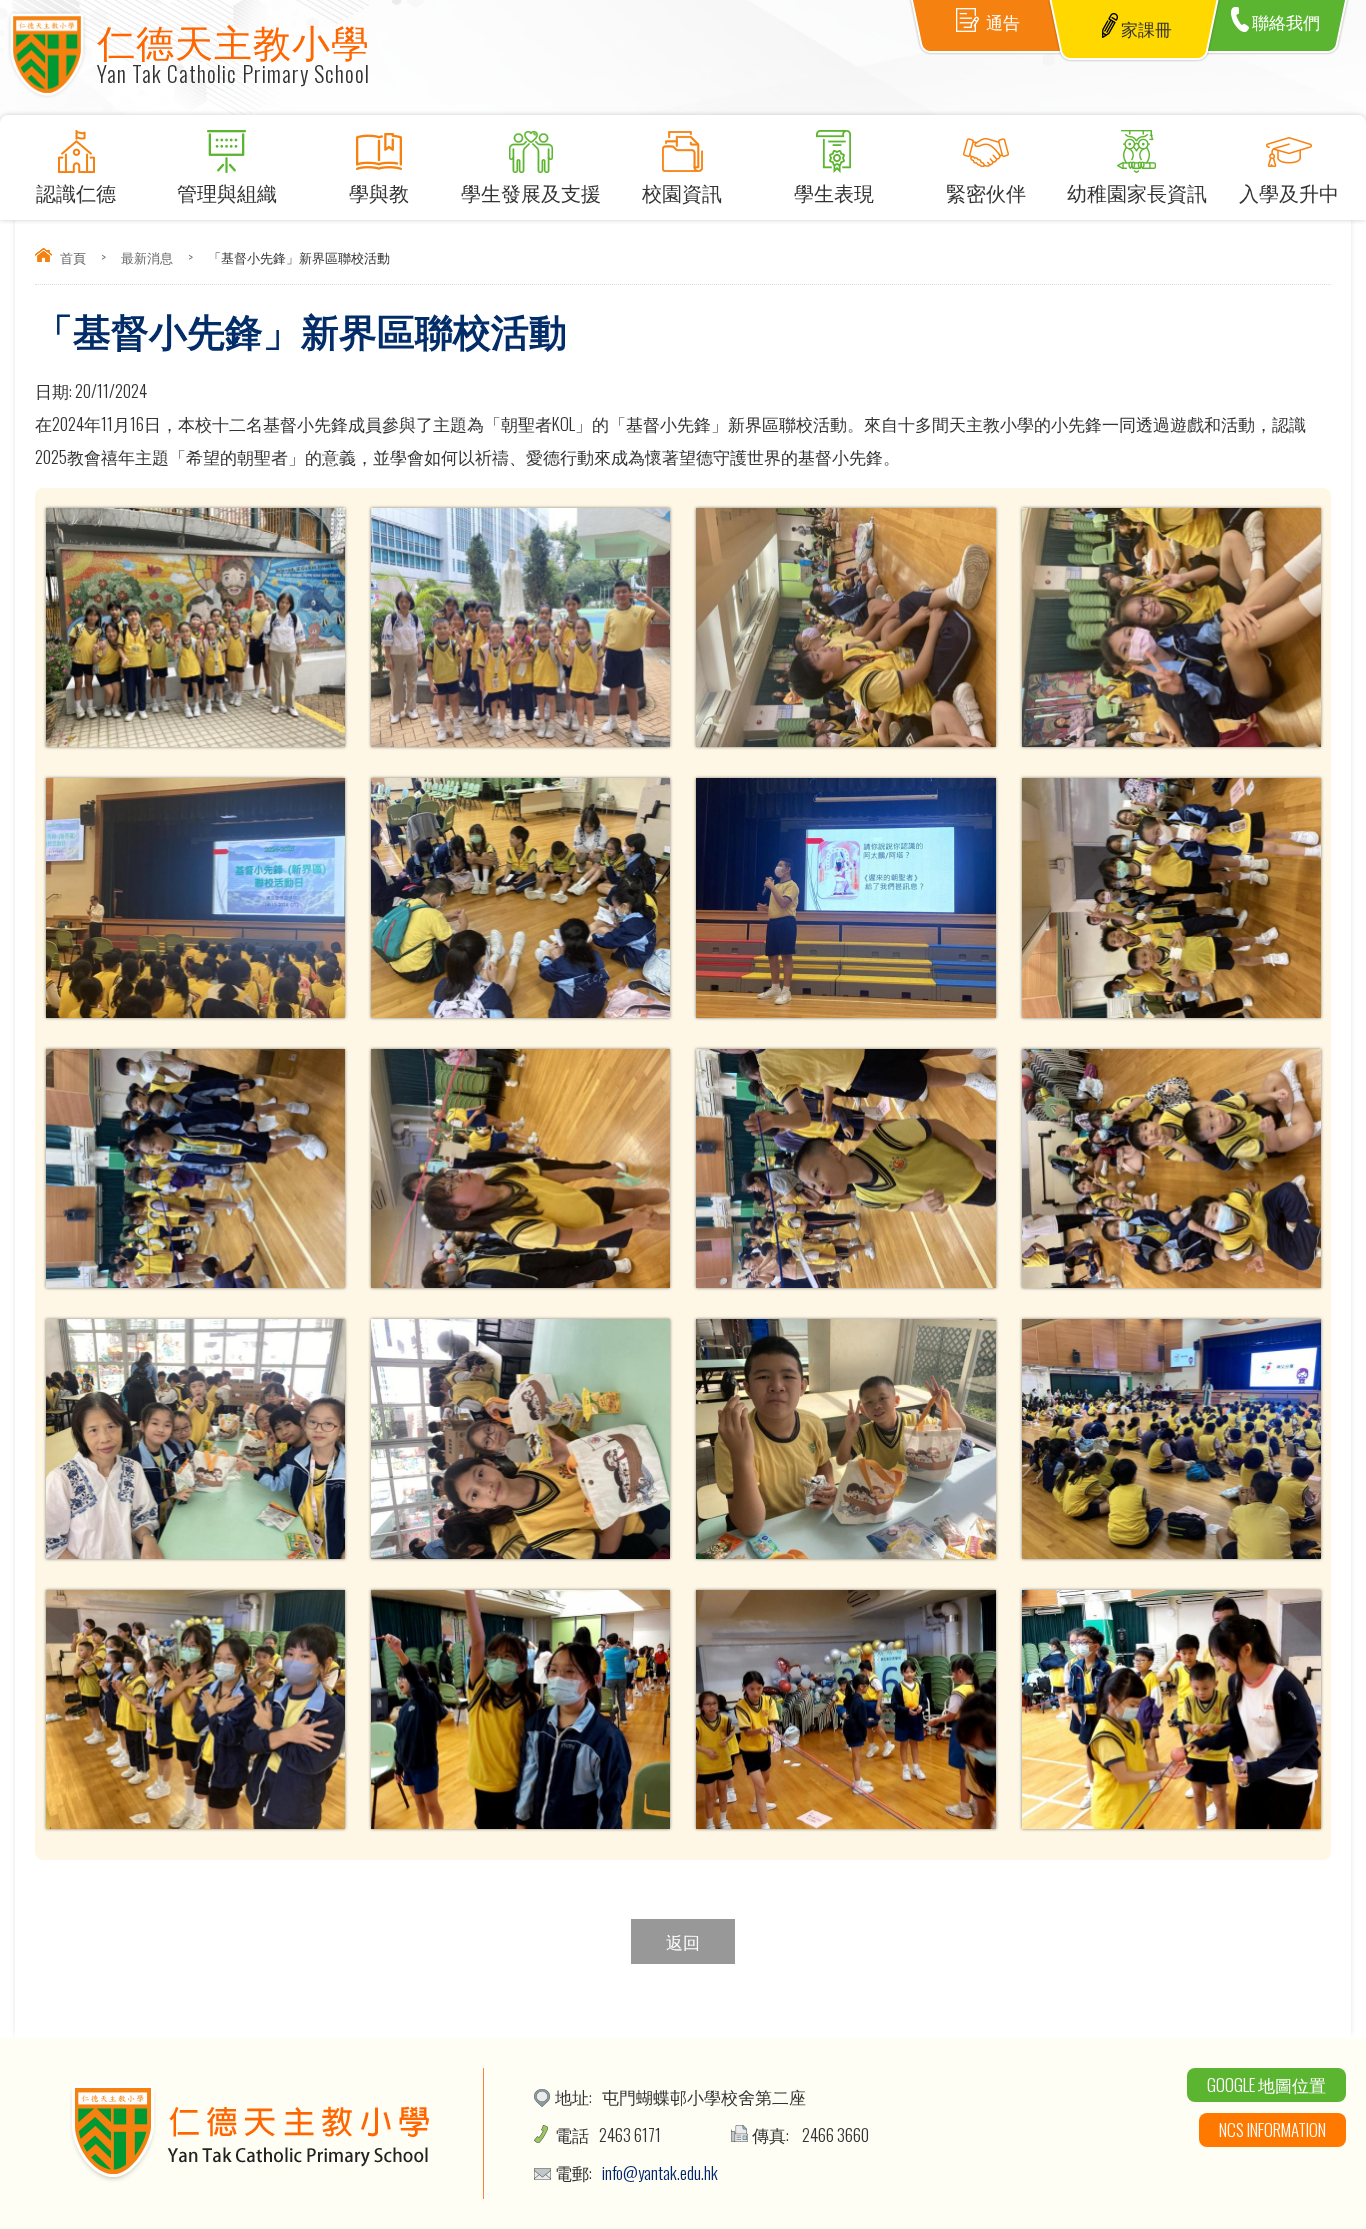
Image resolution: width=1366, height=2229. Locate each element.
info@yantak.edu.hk (660, 2172)
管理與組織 (227, 192)
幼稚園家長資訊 (1137, 192)
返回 (683, 1941)
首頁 (73, 257)
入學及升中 (1289, 192)
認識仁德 (76, 192)
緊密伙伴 (986, 192)
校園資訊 (682, 192)
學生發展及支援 (531, 192)
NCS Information (1272, 2129)
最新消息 (147, 257)
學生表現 (834, 192)
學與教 (379, 192)
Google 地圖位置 (1266, 2084)
